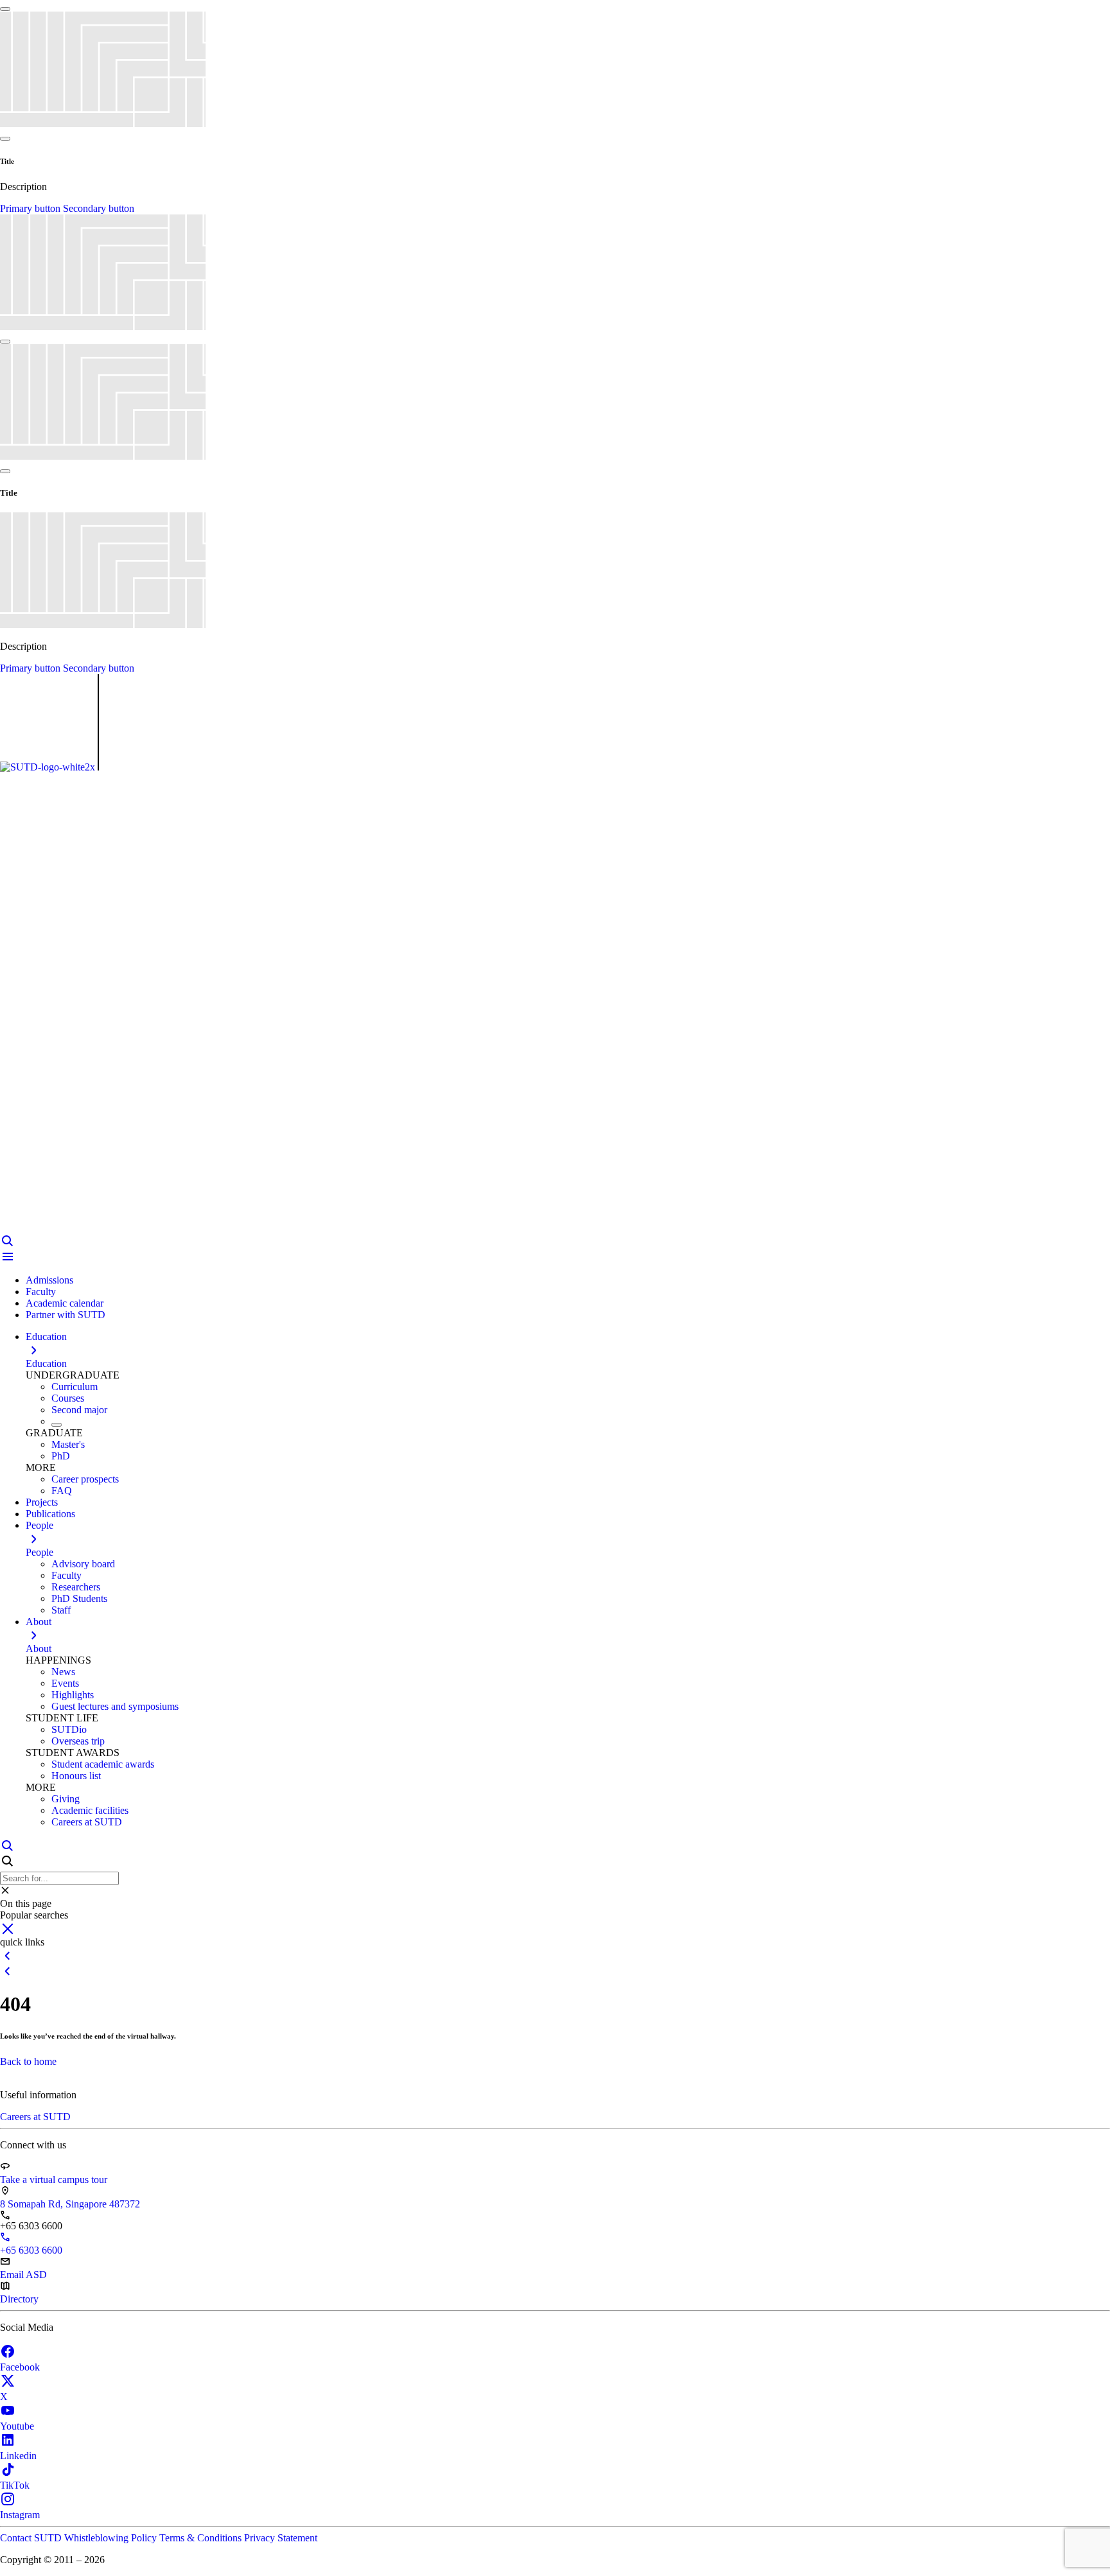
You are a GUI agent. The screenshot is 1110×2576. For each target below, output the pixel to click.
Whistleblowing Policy (112, 2538)
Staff (61, 1610)
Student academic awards (103, 1764)
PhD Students (79, 1598)
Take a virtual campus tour (54, 2180)
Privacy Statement (281, 2538)
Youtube (17, 2426)
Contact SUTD (32, 2538)
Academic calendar (65, 1303)
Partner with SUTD (66, 1315)
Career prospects (85, 1479)
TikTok (15, 2485)
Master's (68, 1444)
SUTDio (69, 1729)
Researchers (76, 1587)
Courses (68, 1398)
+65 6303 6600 (31, 2250)
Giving (66, 1799)
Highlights (73, 1695)
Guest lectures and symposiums (115, 1706)
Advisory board (83, 1564)
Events (65, 1683)
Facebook (20, 2367)
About (39, 1649)
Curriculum (75, 1387)
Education (46, 1363)
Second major (79, 1410)
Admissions (49, 1280)
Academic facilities (90, 1810)
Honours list (76, 1776)
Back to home (28, 2061)
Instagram (20, 2515)
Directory (19, 2299)
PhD (61, 1456)
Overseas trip (78, 1741)
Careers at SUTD (87, 1822)
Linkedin (18, 2456)
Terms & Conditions (202, 2538)
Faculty (41, 1292)
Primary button (31, 208)
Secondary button (99, 208)
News (63, 1672)
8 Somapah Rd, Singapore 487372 (70, 2204)
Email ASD (23, 2275)
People (40, 1552)
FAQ (62, 1491)
